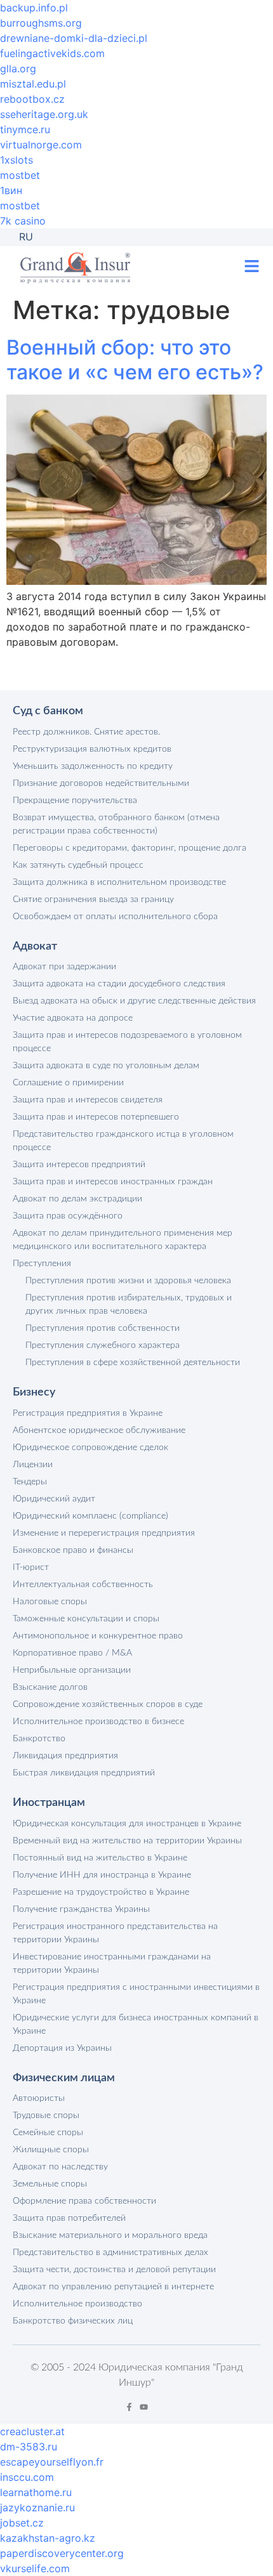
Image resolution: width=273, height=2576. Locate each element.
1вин (11, 190)
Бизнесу (34, 1392)
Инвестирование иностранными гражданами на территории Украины (112, 1964)
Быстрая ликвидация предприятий (84, 1773)
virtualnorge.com (41, 145)
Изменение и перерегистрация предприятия (104, 1533)
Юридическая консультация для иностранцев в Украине (127, 1824)
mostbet (20, 175)
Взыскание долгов (50, 1687)
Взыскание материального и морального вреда (110, 2235)
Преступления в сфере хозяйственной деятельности (133, 1363)
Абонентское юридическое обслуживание (99, 1430)
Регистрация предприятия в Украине (88, 1413)
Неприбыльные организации (72, 1670)
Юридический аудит (54, 1499)
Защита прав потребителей (69, 2218)
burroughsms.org (41, 23)
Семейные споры (48, 2133)
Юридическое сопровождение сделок (90, 1448)
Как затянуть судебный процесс (78, 865)
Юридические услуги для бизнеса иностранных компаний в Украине (136, 2024)
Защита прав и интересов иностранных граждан (113, 1182)
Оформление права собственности (84, 2201)
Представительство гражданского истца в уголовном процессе (123, 1141)
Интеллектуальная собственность (83, 1585)
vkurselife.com (35, 2568)
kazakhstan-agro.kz (48, 2538)
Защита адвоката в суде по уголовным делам (106, 1066)
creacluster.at (32, 2431)
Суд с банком (48, 711)
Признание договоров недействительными (101, 783)
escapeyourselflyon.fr (52, 2462)
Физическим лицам (64, 2078)
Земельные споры (50, 2184)
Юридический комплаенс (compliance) (90, 1516)
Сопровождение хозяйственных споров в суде (108, 1704)
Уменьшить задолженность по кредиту (93, 766)
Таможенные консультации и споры (86, 1619)
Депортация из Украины (62, 2048)
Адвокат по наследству (60, 2167)
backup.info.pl (34, 8)
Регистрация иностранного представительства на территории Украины (115, 1933)
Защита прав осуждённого (68, 1216)
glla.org (18, 69)
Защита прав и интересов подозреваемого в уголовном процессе (127, 1042)
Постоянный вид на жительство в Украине (100, 1858)
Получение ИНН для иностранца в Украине (102, 1875)
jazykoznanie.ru (37, 2507)
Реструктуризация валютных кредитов (92, 749)
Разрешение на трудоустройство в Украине (101, 1892)
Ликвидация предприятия (65, 1756)
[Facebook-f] (129, 2407)
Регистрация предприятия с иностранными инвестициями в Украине (136, 1994)
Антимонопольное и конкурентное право (98, 1636)
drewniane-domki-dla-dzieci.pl (74, 38)
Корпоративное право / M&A (72, 1653)
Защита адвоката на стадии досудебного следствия (119, 984)
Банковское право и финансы (73, 1550)
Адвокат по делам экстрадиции (77, 1199)
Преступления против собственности (103, 1328)
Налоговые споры (50, 1602)
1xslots (17, 160)
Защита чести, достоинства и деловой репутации (114, 2270)
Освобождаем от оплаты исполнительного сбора (115, 917)
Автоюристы (39, 2098)
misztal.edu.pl (33, 84)
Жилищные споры (51, 2150)
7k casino (23, 221)
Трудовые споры (46, 2115)
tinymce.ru (25, 129)
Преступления (42, 1264)
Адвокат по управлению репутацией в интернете (113, 2287)
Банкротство (39, 1739)
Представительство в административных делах (110, 2252)
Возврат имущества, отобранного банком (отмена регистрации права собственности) (116, 824)
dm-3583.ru (29, 2447)
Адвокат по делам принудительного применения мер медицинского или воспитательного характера (123, 1240)
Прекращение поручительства (75, 801)
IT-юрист (31, 1567)
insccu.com (27, 2477)
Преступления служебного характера (103, 1345)
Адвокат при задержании (64, 967)
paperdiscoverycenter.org (62, 2553)
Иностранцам (49, 1803)
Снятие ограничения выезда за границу (93, 899)
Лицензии (33, 1465)
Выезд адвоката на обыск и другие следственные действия (134, 1001)
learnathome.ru (36, 2492)
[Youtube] (144, 2407)
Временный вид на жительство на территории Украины (127, 1841)
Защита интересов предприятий (79, 1165)
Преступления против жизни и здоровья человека (128, 1281)
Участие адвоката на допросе (73, 1018)
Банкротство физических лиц (73, 2321)
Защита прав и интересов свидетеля (88, 1100)
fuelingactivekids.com (52, 53)
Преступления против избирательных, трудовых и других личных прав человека (129, 1304)
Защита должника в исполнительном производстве (119, 882)
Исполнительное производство (77, 2304)
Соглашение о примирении (68, 1083)
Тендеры (30, 1482)
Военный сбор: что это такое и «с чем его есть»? (135, 359)
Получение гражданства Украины (81, 1909)
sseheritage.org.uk (44, 114)
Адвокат (35, 946)
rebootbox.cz (32, 99)
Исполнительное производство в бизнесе (98, 1722)
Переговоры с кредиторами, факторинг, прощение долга (130, 848)
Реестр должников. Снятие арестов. (86, 732)
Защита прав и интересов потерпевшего (96, 1117)
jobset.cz (22, 2523)
